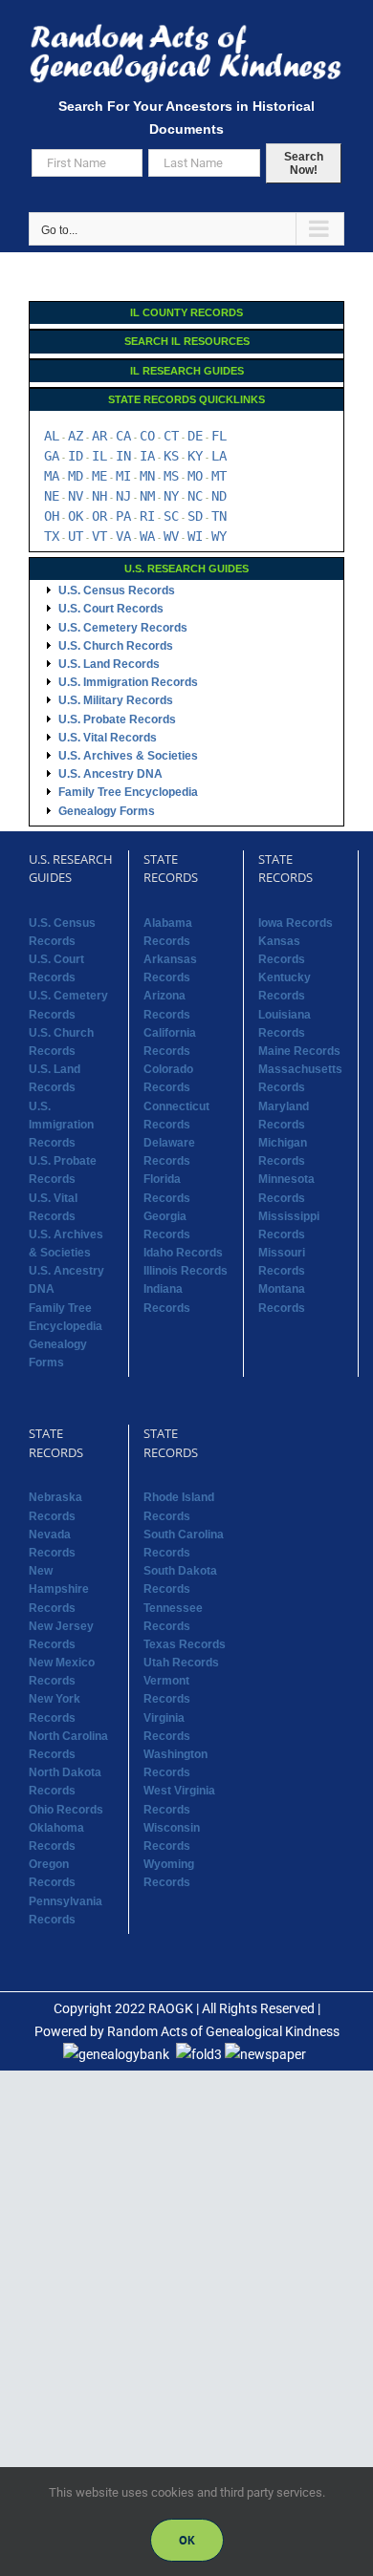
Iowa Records (296, 923)
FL (219, 436)
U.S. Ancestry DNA (110, 774)
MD (76, 476)
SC (171, 516)
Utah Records (181, 1663)
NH (99, 496)
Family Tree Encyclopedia (128, 792)
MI (123, 476)
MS (171, 476)
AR (99, 436)
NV (76, 496)
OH (52, 516)
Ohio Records (66, 1810)
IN (123, 456)
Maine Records (299, 1051)
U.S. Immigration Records (128, 682)
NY (171, 496)
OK (76, 516)
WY (219, 536)
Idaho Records (183, 1253)
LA (219, 456)
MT (219, 476)
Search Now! (304, 163)
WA (147, 536)
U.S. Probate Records (117, 719)
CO (147, 436)
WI (195, 536)
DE (195, 436)
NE (52, 496)
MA (52, 476)
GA (52, 456)
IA (147, 456)
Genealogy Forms (107, 811)
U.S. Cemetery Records (123, 628)
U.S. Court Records (111, 609)
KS (171, 456)
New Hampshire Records (59, 1589)
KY (195, 456)
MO (195, 476)
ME (99, 476)
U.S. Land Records (109, 664)
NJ (123, 496)
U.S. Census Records (117, 590)
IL (99, 456)
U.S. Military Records (116, 700)
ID (76, 456)
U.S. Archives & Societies (128, 756)
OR (99, 516)
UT (76, 536)
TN (219, 516)
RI (147, 516)
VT (99, 536)
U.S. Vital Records (108, 738)
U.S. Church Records (116, 646)
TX (52, 536)
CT (171, 436)
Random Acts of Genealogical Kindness (223, 2031)
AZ (76, 436)
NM (147, 496)
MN (147, 476)
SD (195, 516)
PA (123, 516)
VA (123, 536)
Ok (187, 2540)
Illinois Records (186, 1271)
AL (52, 436)
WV (171, 536)
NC (195, 496)
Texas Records (185, 1644)
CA (123, 436)
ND (219, 496)
